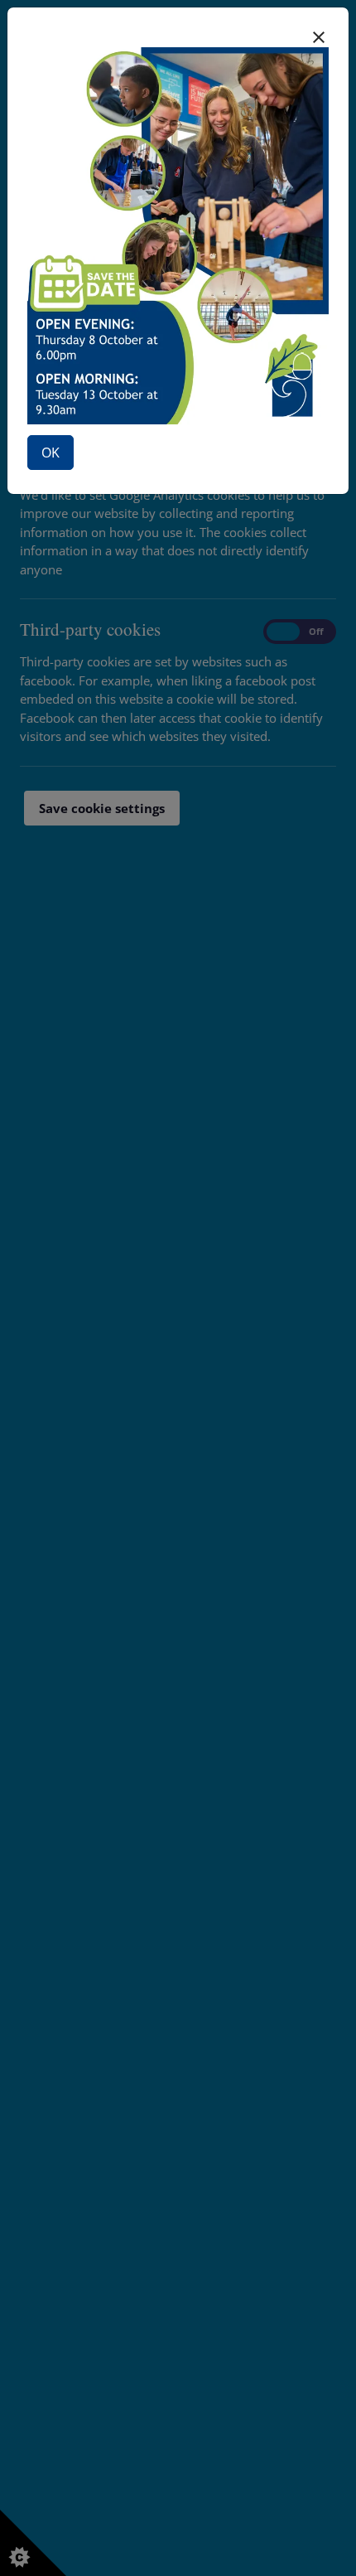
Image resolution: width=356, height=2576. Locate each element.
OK (51, 453)
